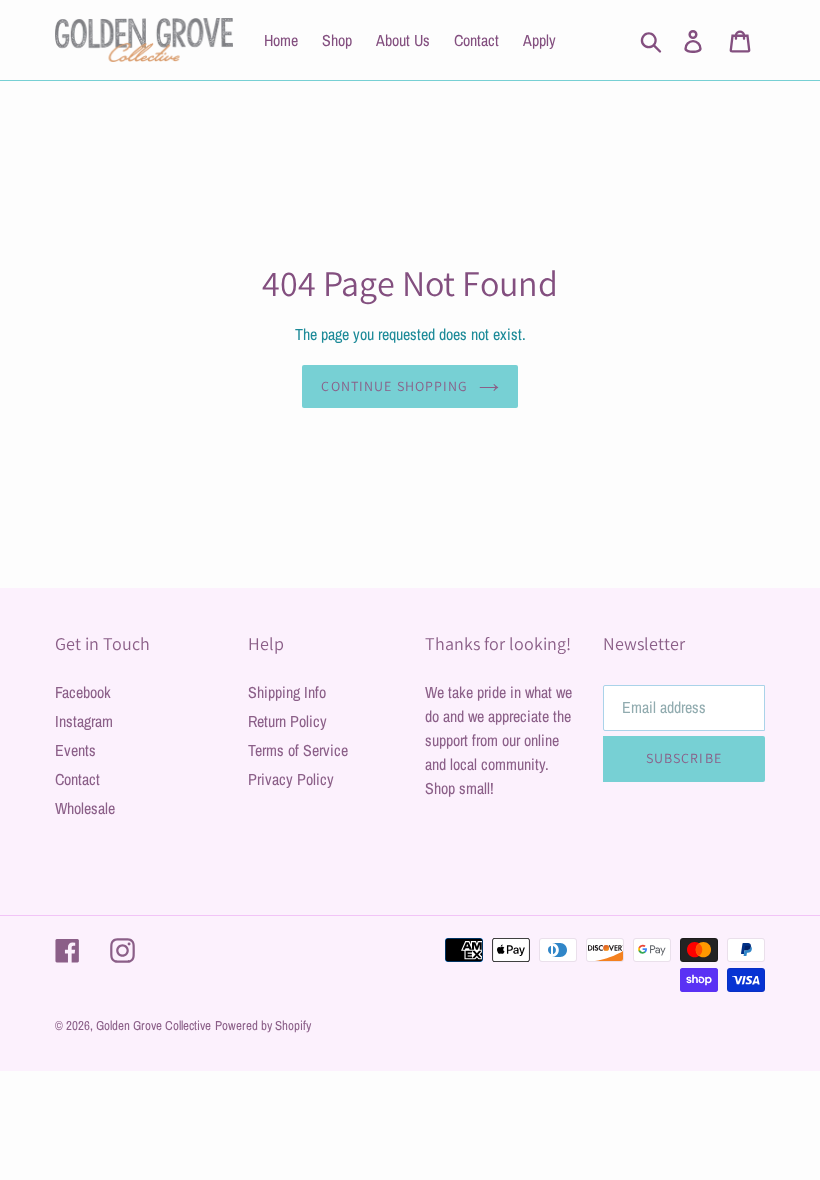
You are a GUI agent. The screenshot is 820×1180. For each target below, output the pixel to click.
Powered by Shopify (263, 1025)
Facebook (83, 692)
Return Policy (287, 721)
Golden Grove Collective (153, 1025)
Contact (77, 779)
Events (75, 750)
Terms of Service (298, 750)
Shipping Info (287, 692)
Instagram (84, 721)
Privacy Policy (291, 779)
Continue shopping (394, 386)
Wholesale (85, 808)
